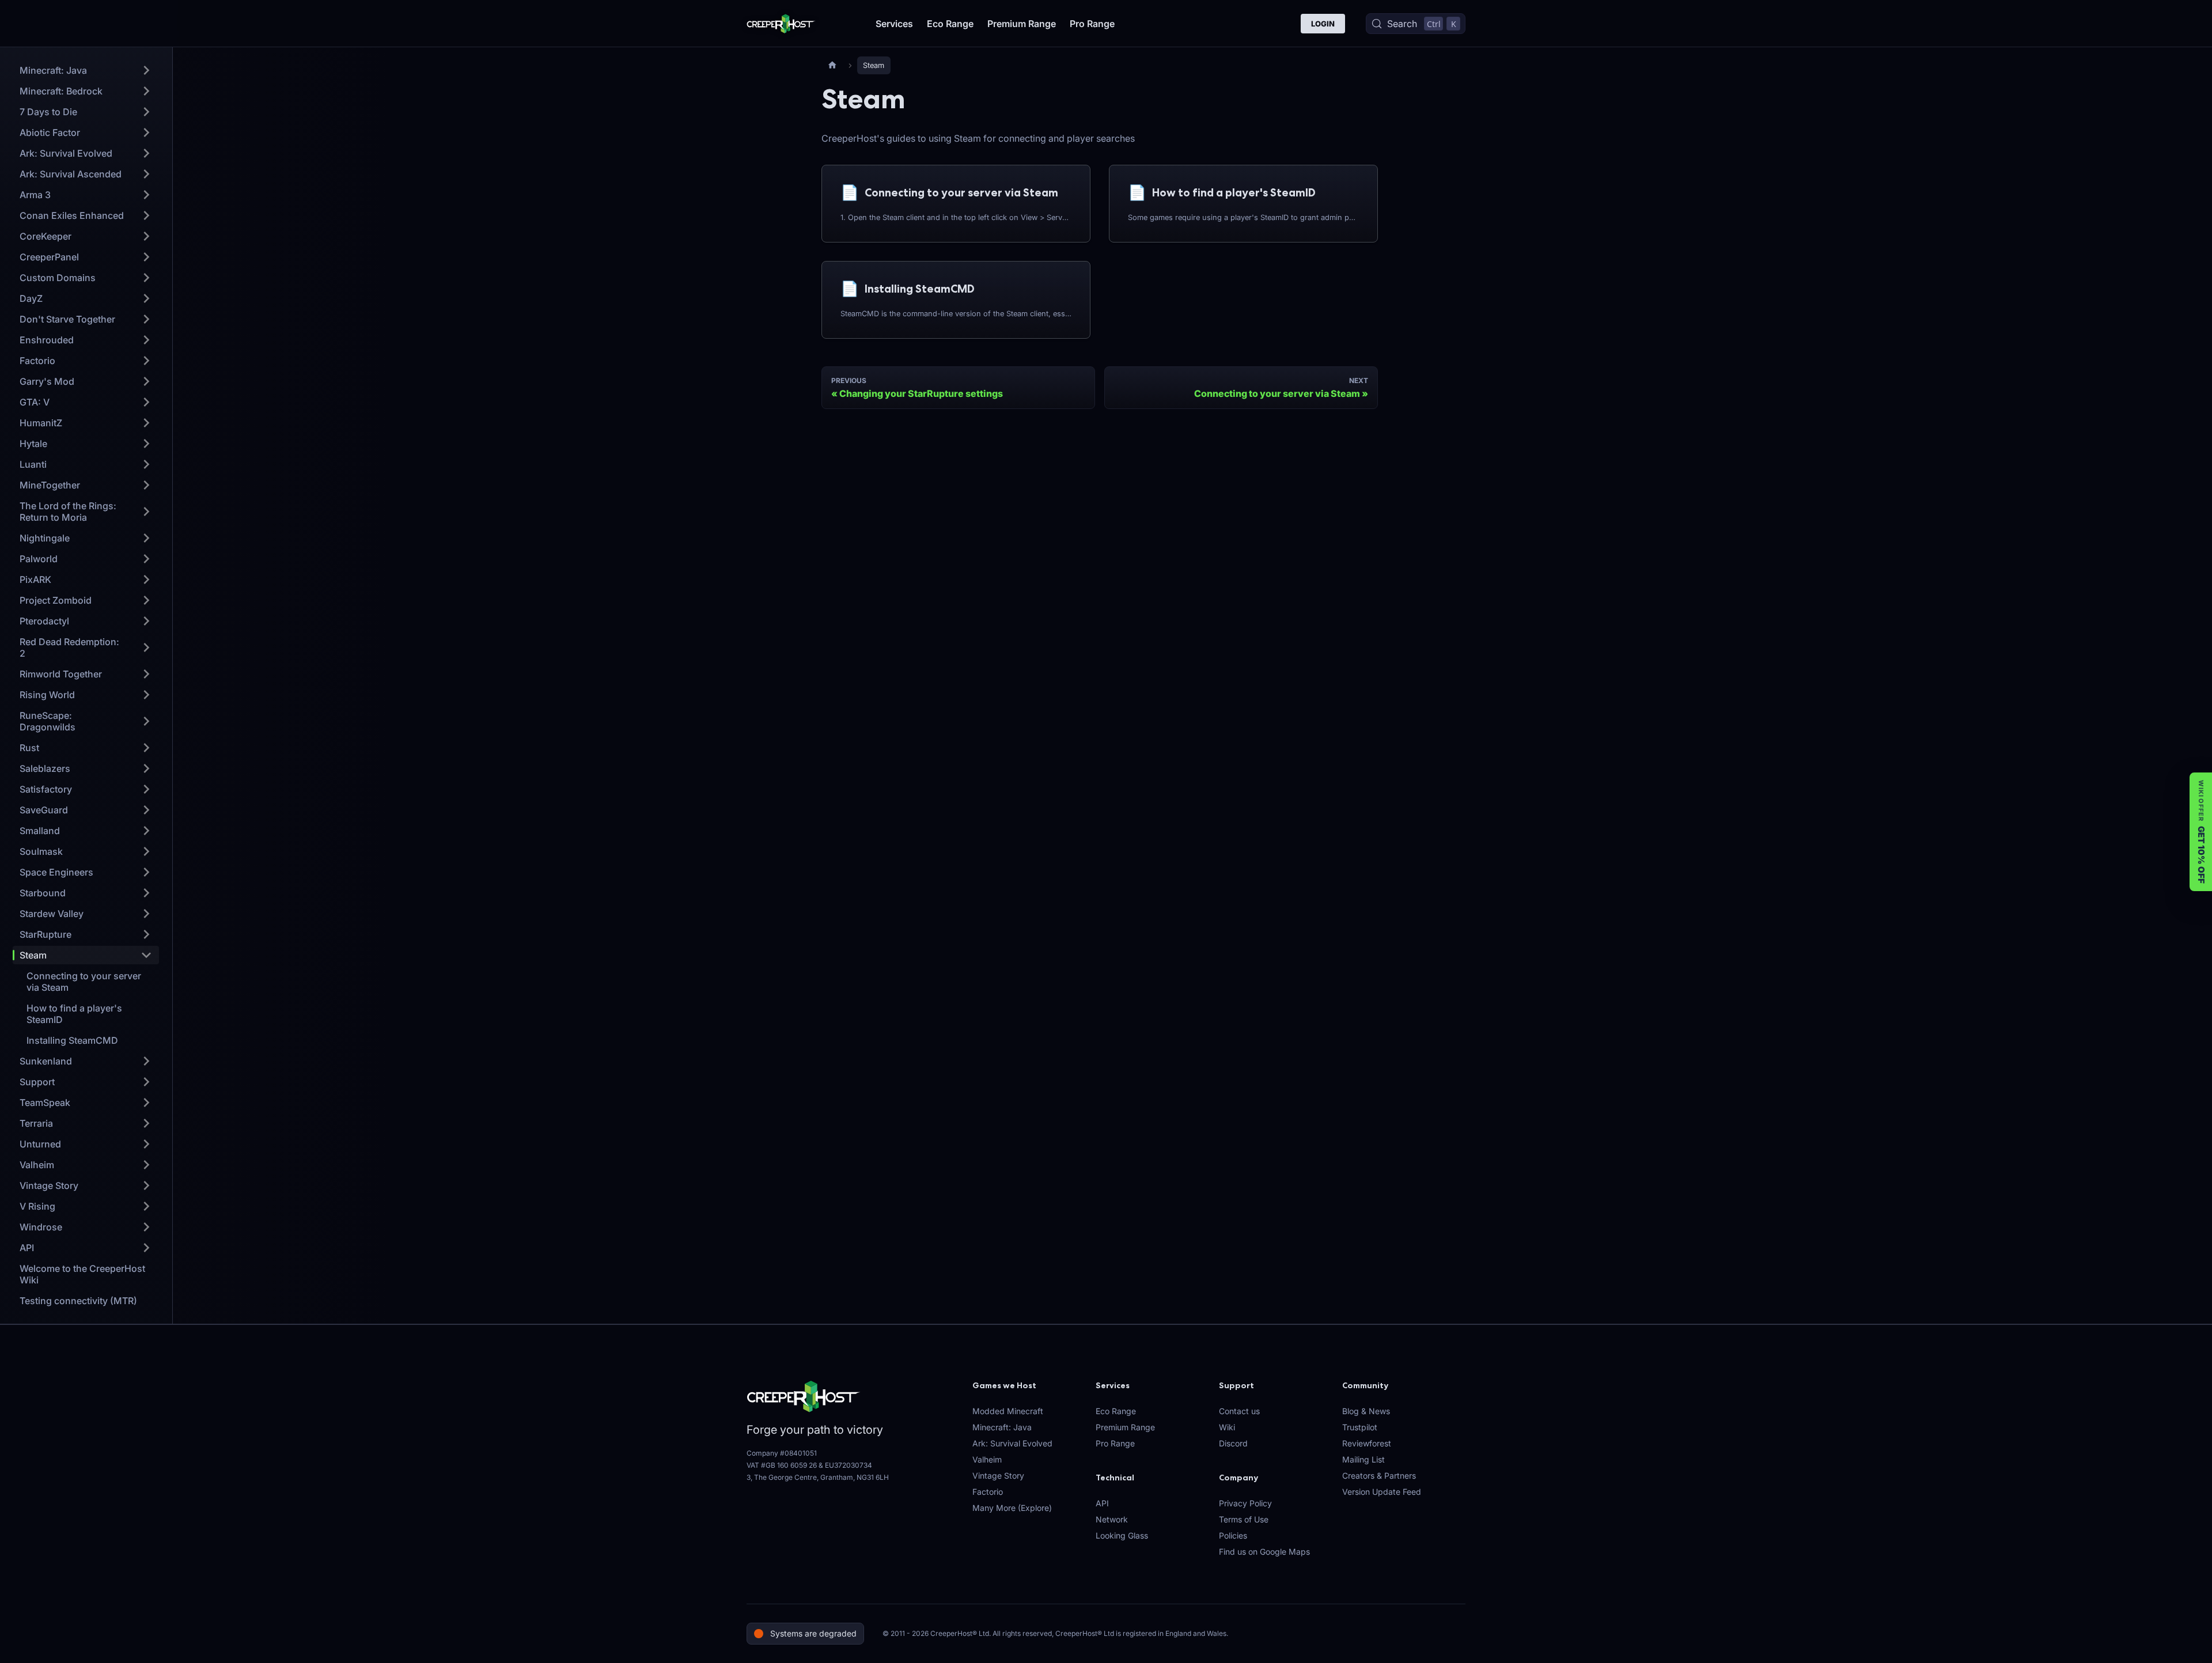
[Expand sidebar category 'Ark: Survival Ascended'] (146, 174)
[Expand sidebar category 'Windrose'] (146, 1227)
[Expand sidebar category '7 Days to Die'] (146, 112)
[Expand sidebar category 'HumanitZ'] (146, 423)
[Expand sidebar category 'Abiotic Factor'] (146, 132)
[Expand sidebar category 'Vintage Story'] (146, 1185)
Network (1112, 1519)
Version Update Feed (1382, 1492)
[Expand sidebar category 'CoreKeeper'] (146, 236)
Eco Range (950, 24)
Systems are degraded (813, 1633)
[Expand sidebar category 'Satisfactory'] (146, 789)
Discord (1233, 1443)
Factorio (988, 1492)
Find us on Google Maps (1264, 1552)
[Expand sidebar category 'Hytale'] (146, 444)
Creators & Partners (1379, 1476)
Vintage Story (998, 1476)
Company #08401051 (782, 1453)
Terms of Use (1244, 1519)
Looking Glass (1122, 1535)
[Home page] (832, 65)
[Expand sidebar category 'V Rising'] (146, 1206)
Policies (1233, 1535)
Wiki (1227, 1427)
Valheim (987, 1459)
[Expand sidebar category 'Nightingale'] (146, 538)
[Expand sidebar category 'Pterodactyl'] (146, 621)
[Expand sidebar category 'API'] (146, 1248)
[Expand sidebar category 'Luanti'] (146, 464)
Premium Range (1022, 24)
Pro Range (1092, 24)
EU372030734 (849, 1465)
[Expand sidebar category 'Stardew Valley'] (146, 914)
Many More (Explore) (1012, 1508)
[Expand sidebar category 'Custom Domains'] (146, 278)
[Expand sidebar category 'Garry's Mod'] (146, 381)
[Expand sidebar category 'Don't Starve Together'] (146, 319)
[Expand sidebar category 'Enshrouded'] (146, 340)
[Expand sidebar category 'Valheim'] (146, 1165)
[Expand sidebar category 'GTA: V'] (146, 402)
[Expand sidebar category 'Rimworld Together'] (146, 674)
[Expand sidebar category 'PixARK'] (146, 579)
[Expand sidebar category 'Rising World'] (146, 695)
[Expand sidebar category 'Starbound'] (146, 893)
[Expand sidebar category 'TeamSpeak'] (146, 1103)
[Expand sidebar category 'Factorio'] (146, 361)
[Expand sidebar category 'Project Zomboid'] (146, 600)
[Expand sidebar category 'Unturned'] (146, 1144)
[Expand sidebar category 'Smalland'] (146, 831)
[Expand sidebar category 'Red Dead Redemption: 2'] (146, 647)
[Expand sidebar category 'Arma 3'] (146, 195)
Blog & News (1366, 1411)
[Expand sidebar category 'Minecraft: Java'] (146, 70)
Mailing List (1363, 1459)
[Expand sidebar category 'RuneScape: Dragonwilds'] (146, 721)
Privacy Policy (1245, 1503)
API (1102, 1503)
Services (894, 24)
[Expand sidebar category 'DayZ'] (146, 298)
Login (1323, 24)
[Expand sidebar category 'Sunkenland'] (146, 1061)
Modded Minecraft (1008, 1411)
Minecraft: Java (1002, 1427)
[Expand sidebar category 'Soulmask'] (146, 851)
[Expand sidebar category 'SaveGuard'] (146, 810)
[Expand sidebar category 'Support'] (146, 1082)
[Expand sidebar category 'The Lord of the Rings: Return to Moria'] (146, 512)
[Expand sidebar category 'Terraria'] (146, 1123)
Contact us (1239, 1411)
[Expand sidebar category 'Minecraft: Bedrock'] (146, 91)
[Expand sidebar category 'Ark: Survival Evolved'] (146, 153)
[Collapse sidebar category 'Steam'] (146, 955)
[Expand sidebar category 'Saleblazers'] (146, 768)
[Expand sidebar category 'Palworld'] (146, 559)
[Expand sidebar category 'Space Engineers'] (146, 872)
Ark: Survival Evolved (1012, 1443)
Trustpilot (1360, 1427)
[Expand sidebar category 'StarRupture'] (146, 934)
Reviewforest (1367, 1443)
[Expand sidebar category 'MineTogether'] (146, 485)
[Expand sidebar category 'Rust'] (146, 748)
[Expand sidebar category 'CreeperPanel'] (146, 257)
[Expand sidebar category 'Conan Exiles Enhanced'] (146, 215)
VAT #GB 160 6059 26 (782, 1465)
